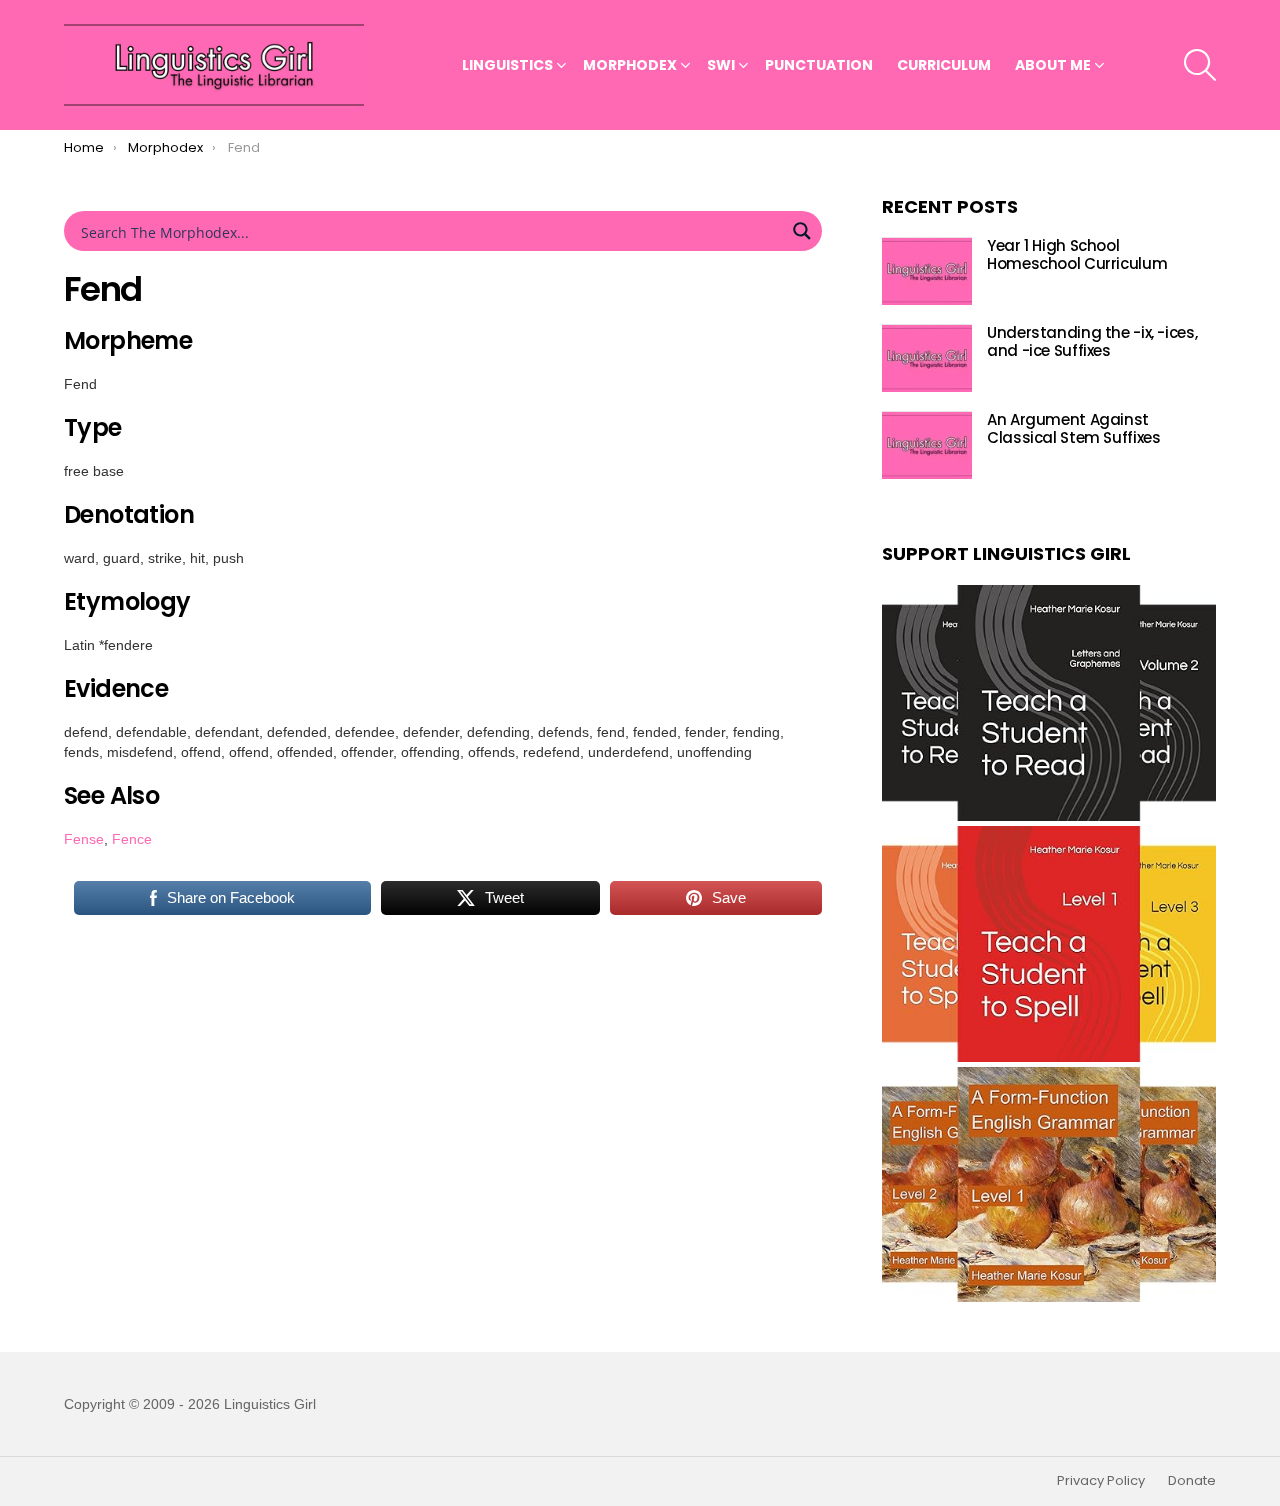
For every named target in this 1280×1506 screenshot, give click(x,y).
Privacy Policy (1101, 1481)
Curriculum (944, 65)
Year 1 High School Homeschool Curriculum (1077, 255)
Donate (1192, 1481)
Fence (132, 839)
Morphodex (630, 65)
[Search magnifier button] (802, 231)
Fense (84, 839)
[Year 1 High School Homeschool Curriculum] (927, 271)
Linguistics (507, 65)
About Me (1053, 65)
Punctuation (819, 65)
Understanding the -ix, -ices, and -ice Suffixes (1092, 342)
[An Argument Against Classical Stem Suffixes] (927, 445)
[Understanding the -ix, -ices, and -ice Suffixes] (927, 358)
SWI (721, 65)
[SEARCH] (1200, 65)
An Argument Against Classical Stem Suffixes (1073, 429)
